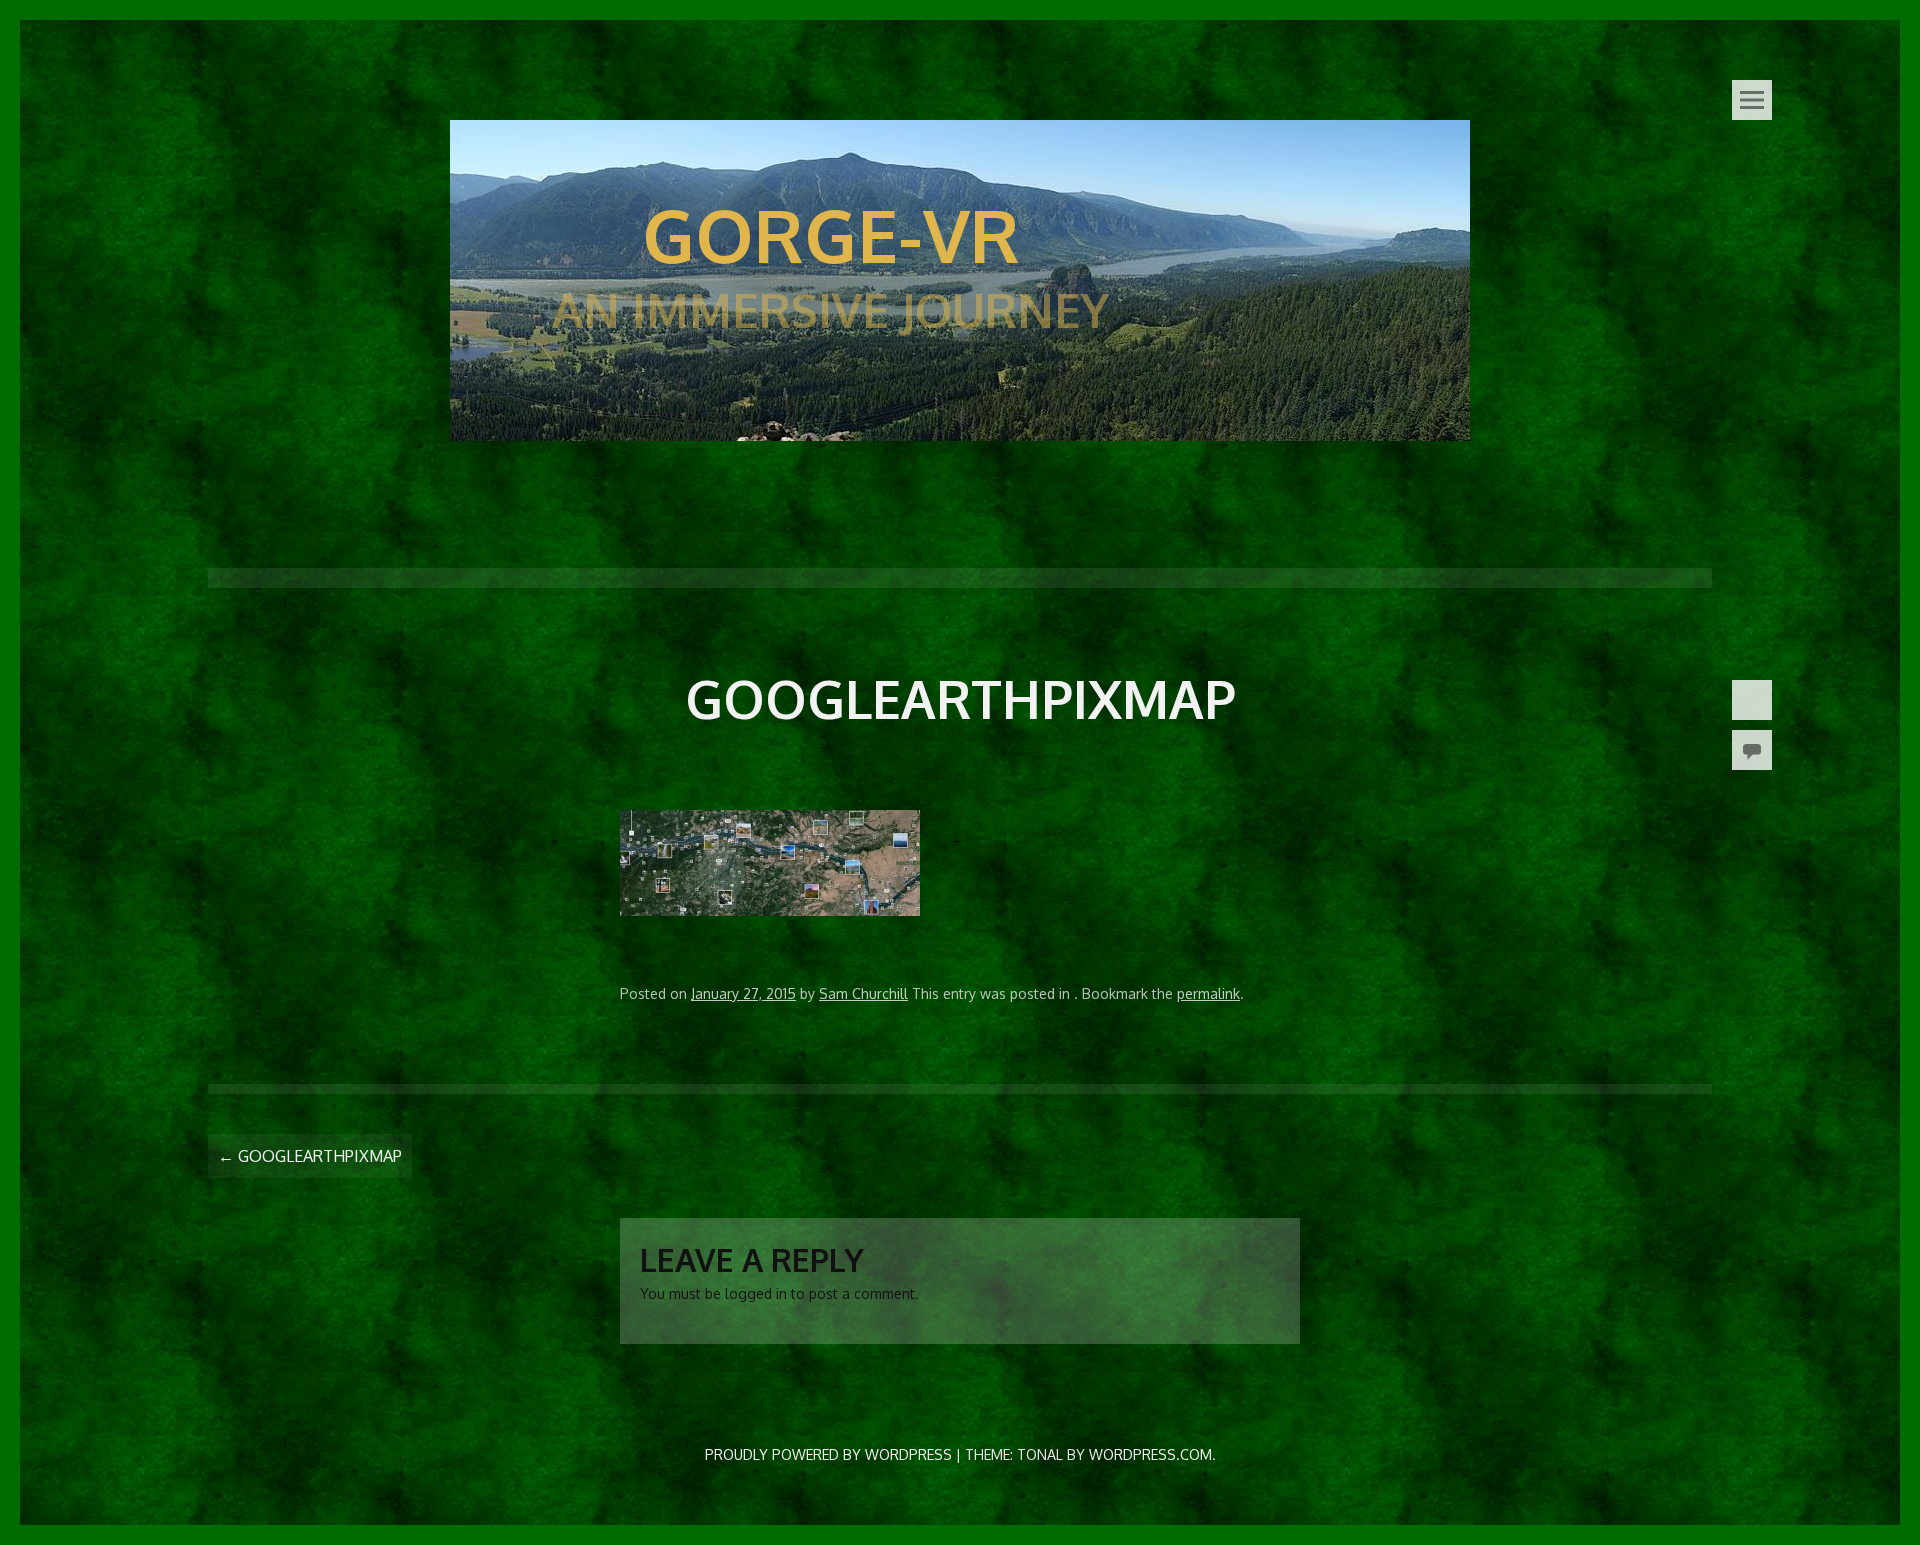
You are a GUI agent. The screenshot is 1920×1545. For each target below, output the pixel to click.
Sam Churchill (863, 993)
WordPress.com (1150, 1454)
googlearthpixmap (310, 1156)
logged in (756, 1293)
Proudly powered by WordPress (828, 1454)
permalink (1208, 993)
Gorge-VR (831, 234)
